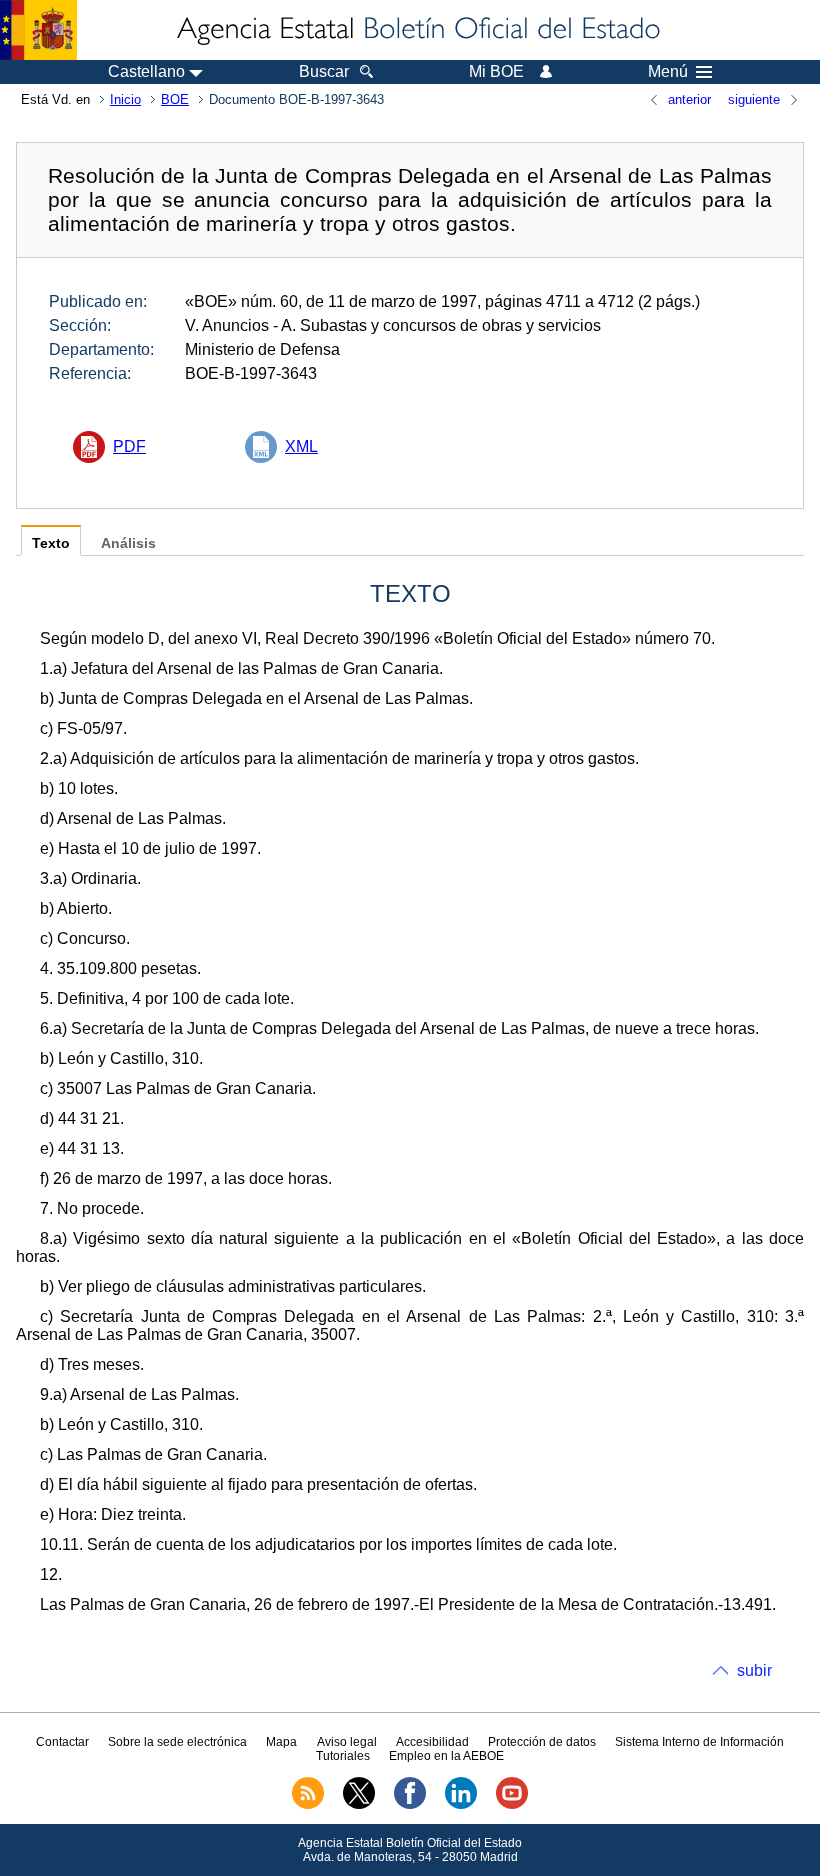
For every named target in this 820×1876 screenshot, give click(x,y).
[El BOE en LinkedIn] (461, 1805)
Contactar (62, 1742)
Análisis (128, 543)
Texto (51, 543)
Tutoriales (343, 1756)
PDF (129, 446)
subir (754, 1670)
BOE (175, 99)
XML (301, 446)
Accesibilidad (432, 1742)
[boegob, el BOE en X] (359, 1805)
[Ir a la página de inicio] (417, 30)
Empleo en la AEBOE (446, 1756)
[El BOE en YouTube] (512, 1805)
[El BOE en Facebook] (410, 1805)
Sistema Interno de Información (699, 1742)
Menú (668, 72)
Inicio (125, 99)
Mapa (281, 1742)
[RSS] (308, 1805)
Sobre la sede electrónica (177, 1742)
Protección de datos (542, 1742)
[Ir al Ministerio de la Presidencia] (38, 30)
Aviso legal (347, 1742)
